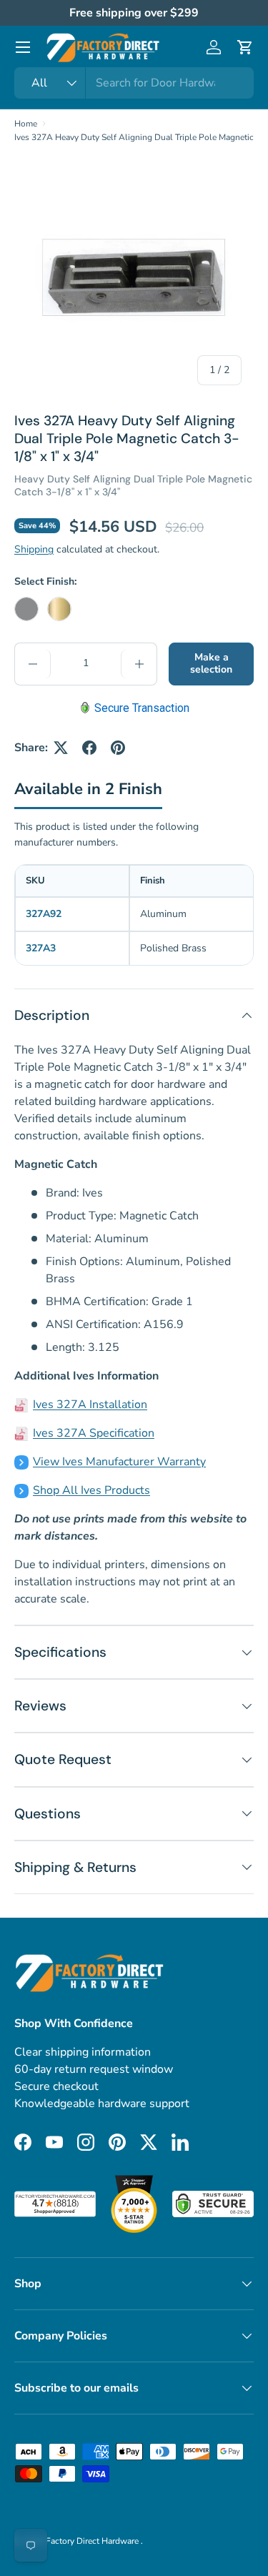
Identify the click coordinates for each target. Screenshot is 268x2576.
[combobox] (134, 83)
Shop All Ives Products (91, 1490)
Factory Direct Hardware (93, 2541)
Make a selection (211, 663)
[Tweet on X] (61, 748)
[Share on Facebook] (89, 748)
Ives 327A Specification (94, 1433)
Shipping (34, 549)
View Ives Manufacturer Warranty (119, 1462)
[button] (245, 47)
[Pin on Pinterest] (118, 748)
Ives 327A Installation (90, 1405)
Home (26, 124)
